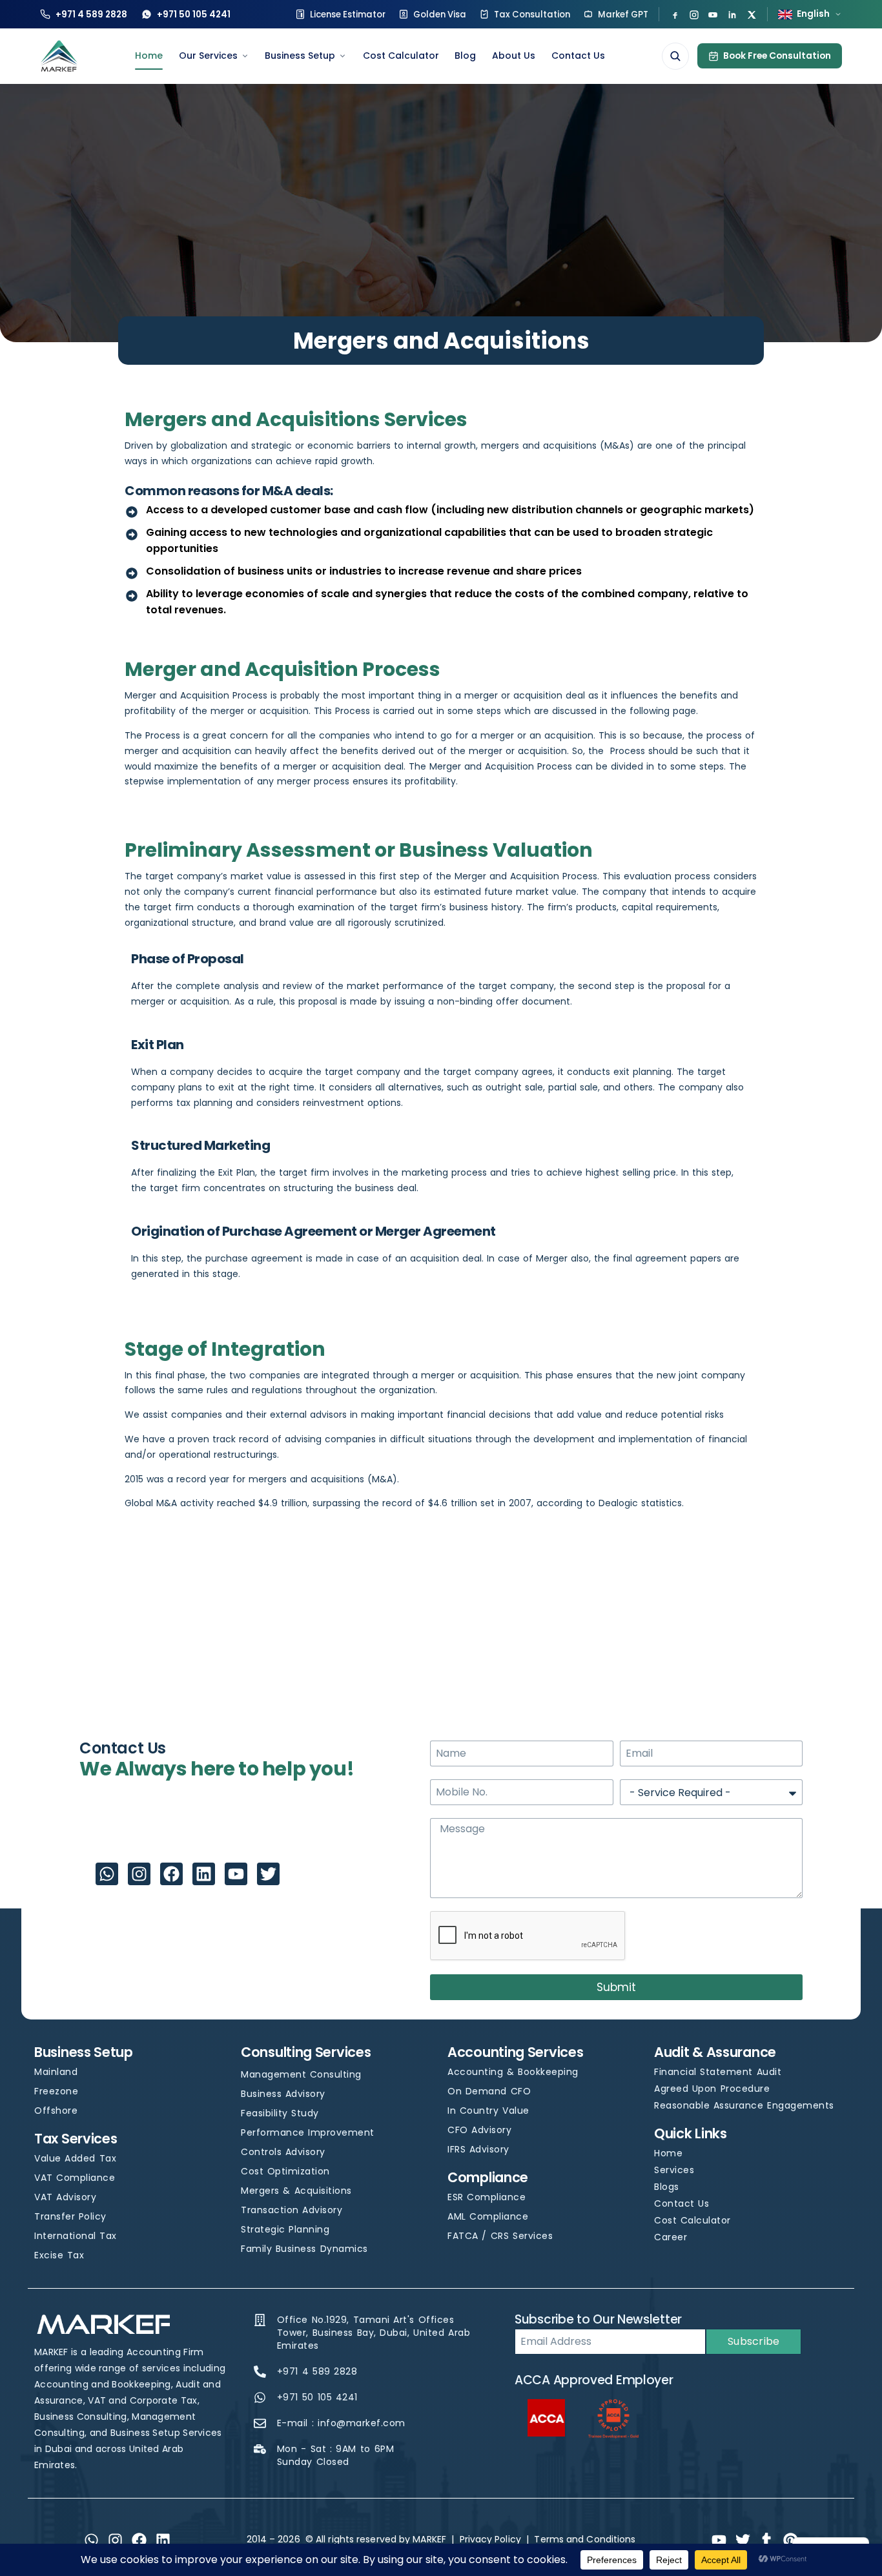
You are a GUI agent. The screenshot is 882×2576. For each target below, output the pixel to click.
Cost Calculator (401, 56)
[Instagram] (694, 15)
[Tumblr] (766, 2540)
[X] (752, 15)
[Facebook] (675, 15)
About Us (514, 56)
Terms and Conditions (585, 2539)
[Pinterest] (791, 2540)
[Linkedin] (204, 1874)
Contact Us (578, 56)
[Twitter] (268, 1874)
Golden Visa (440, 15)
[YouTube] (713, 15)
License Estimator (348, 15)
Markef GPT (623, 15)
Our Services (208, 56)
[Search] (675, 56)
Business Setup (300, 56)
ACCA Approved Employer (594, 2380)
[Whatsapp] (107, 1874)
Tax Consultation (532, 15)
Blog (465, 56)
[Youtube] (236, 1874)
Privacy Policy (490, 2539)
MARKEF (429, 2539)
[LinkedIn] (732, 15)
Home (149, 56)
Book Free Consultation (777, 56)
